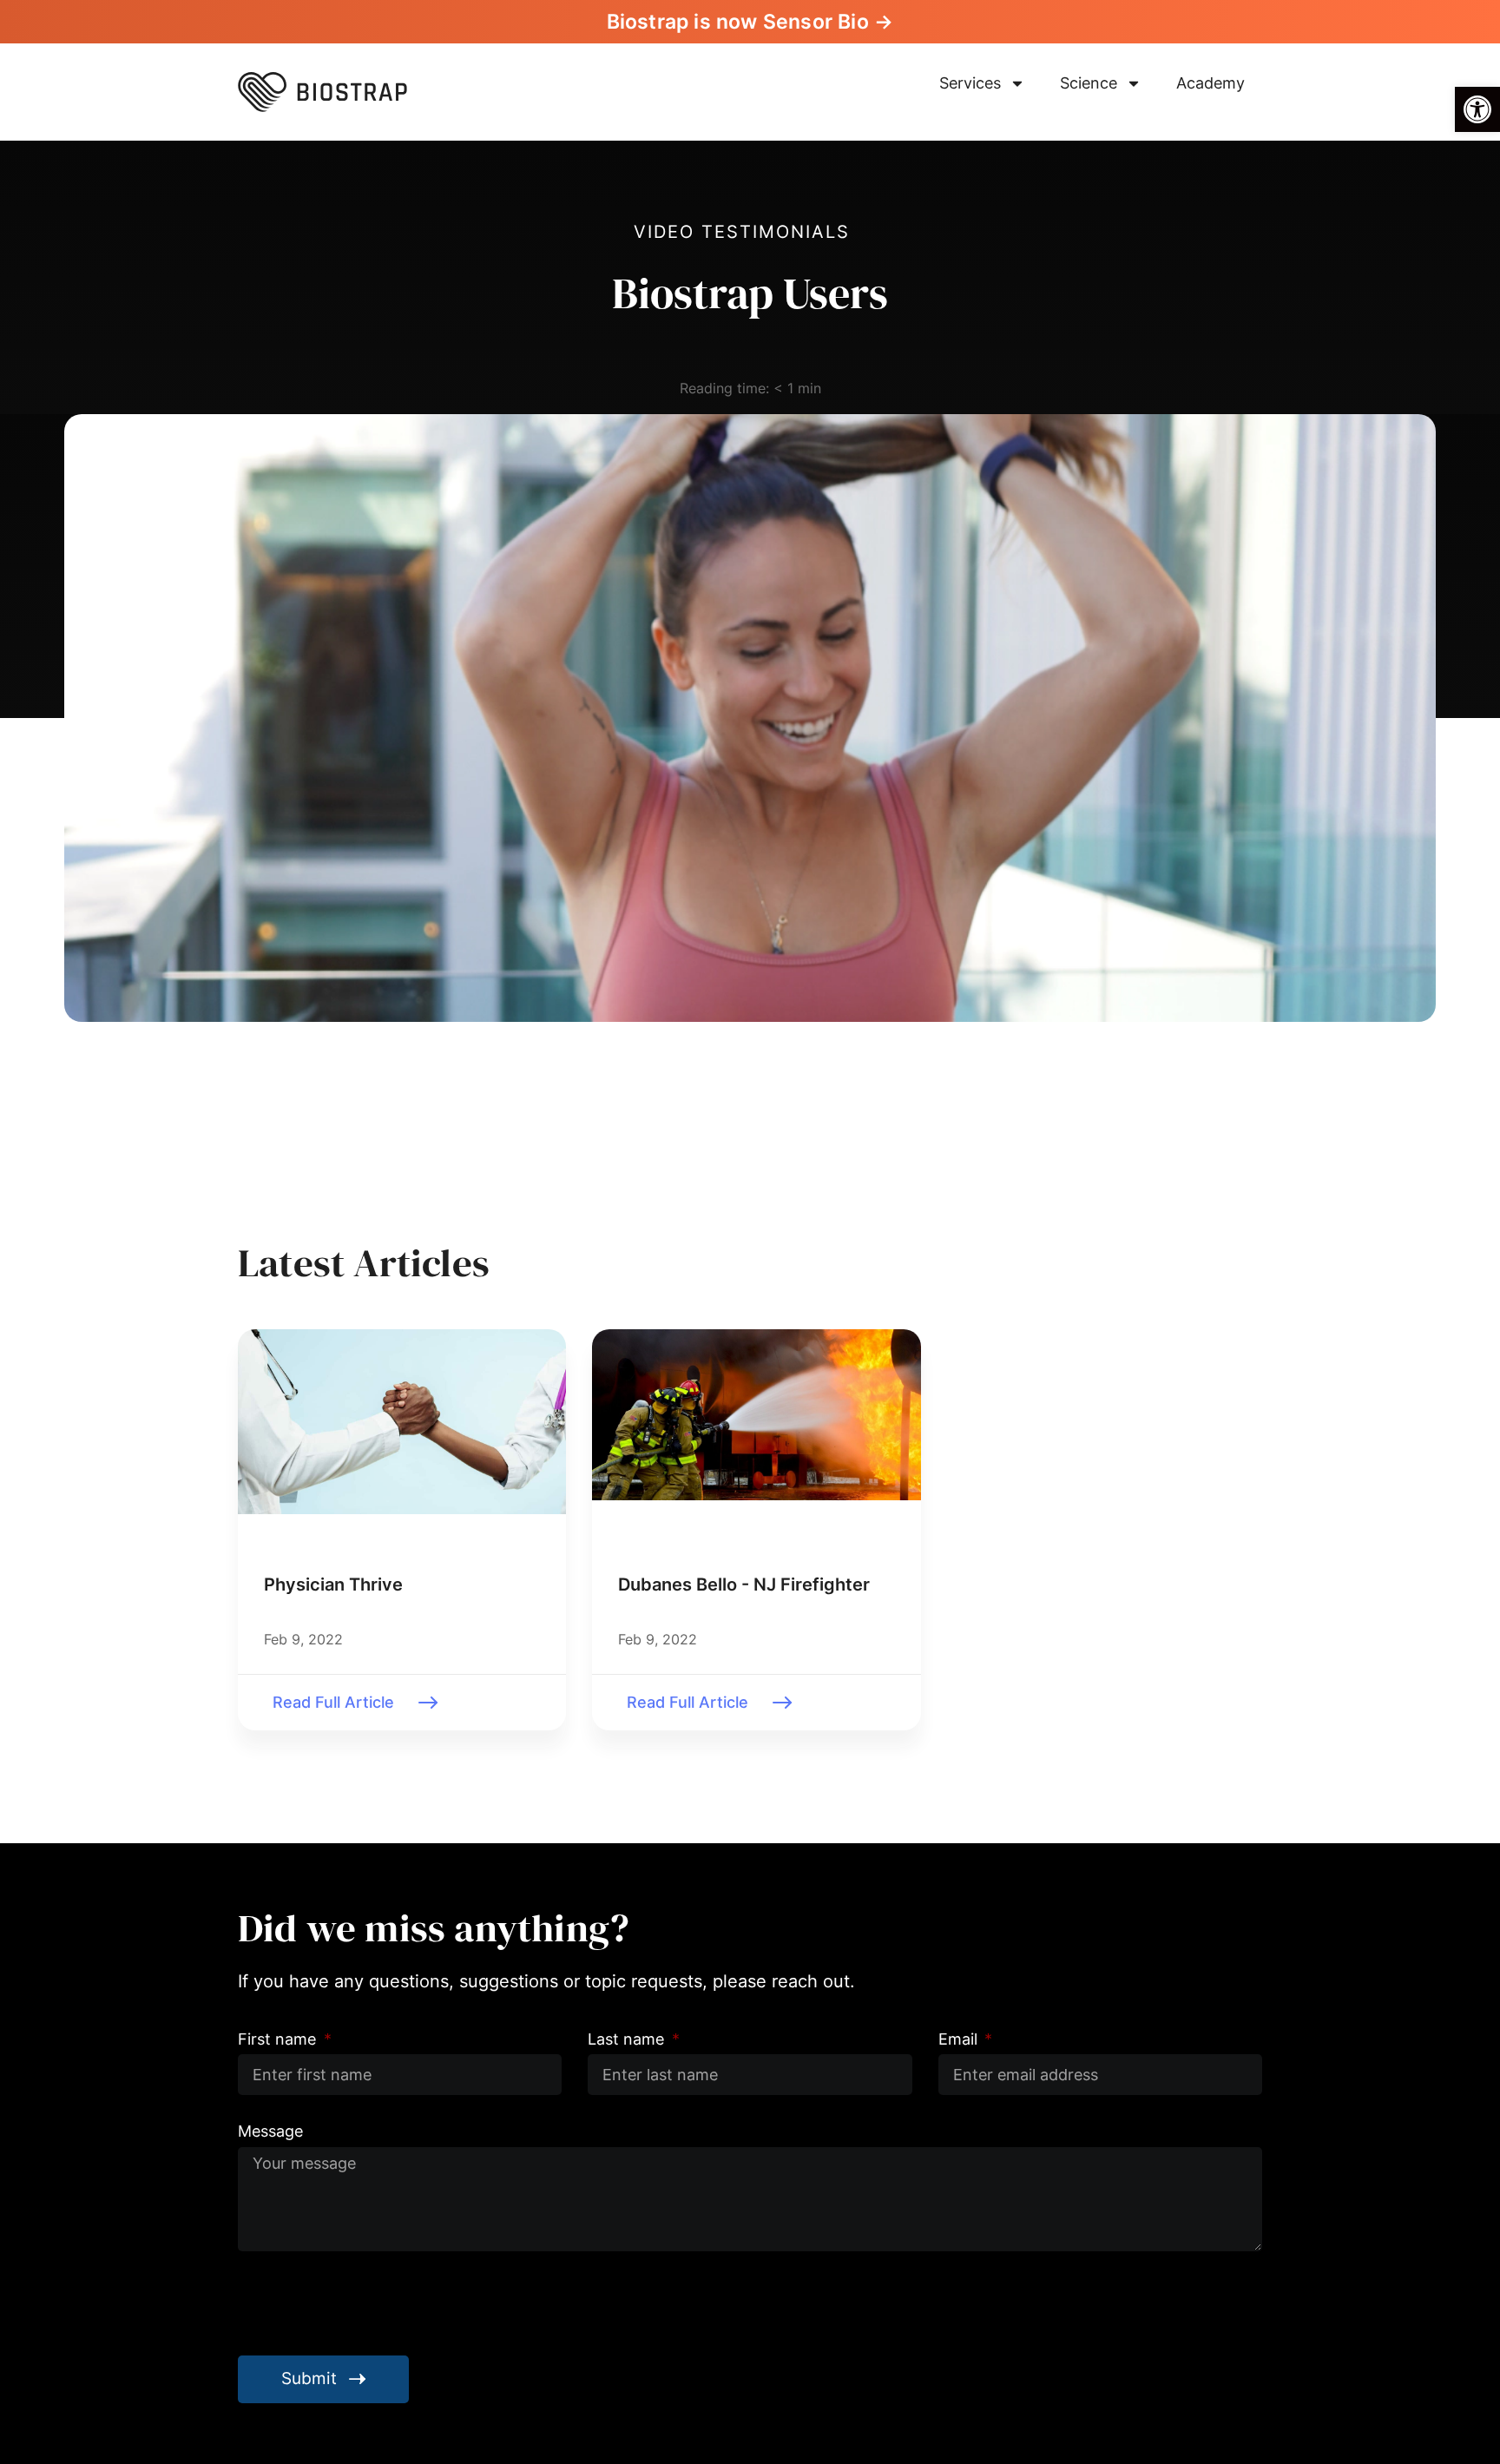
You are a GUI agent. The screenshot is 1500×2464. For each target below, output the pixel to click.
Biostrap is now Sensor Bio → (750, 22)
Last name (628, 2039)
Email (960, 2039)
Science (1089, 83)
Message (270, 2131)
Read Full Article (333, 1702)
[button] (1477, 109)
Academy (1211, 83)
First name (279, 2039)
